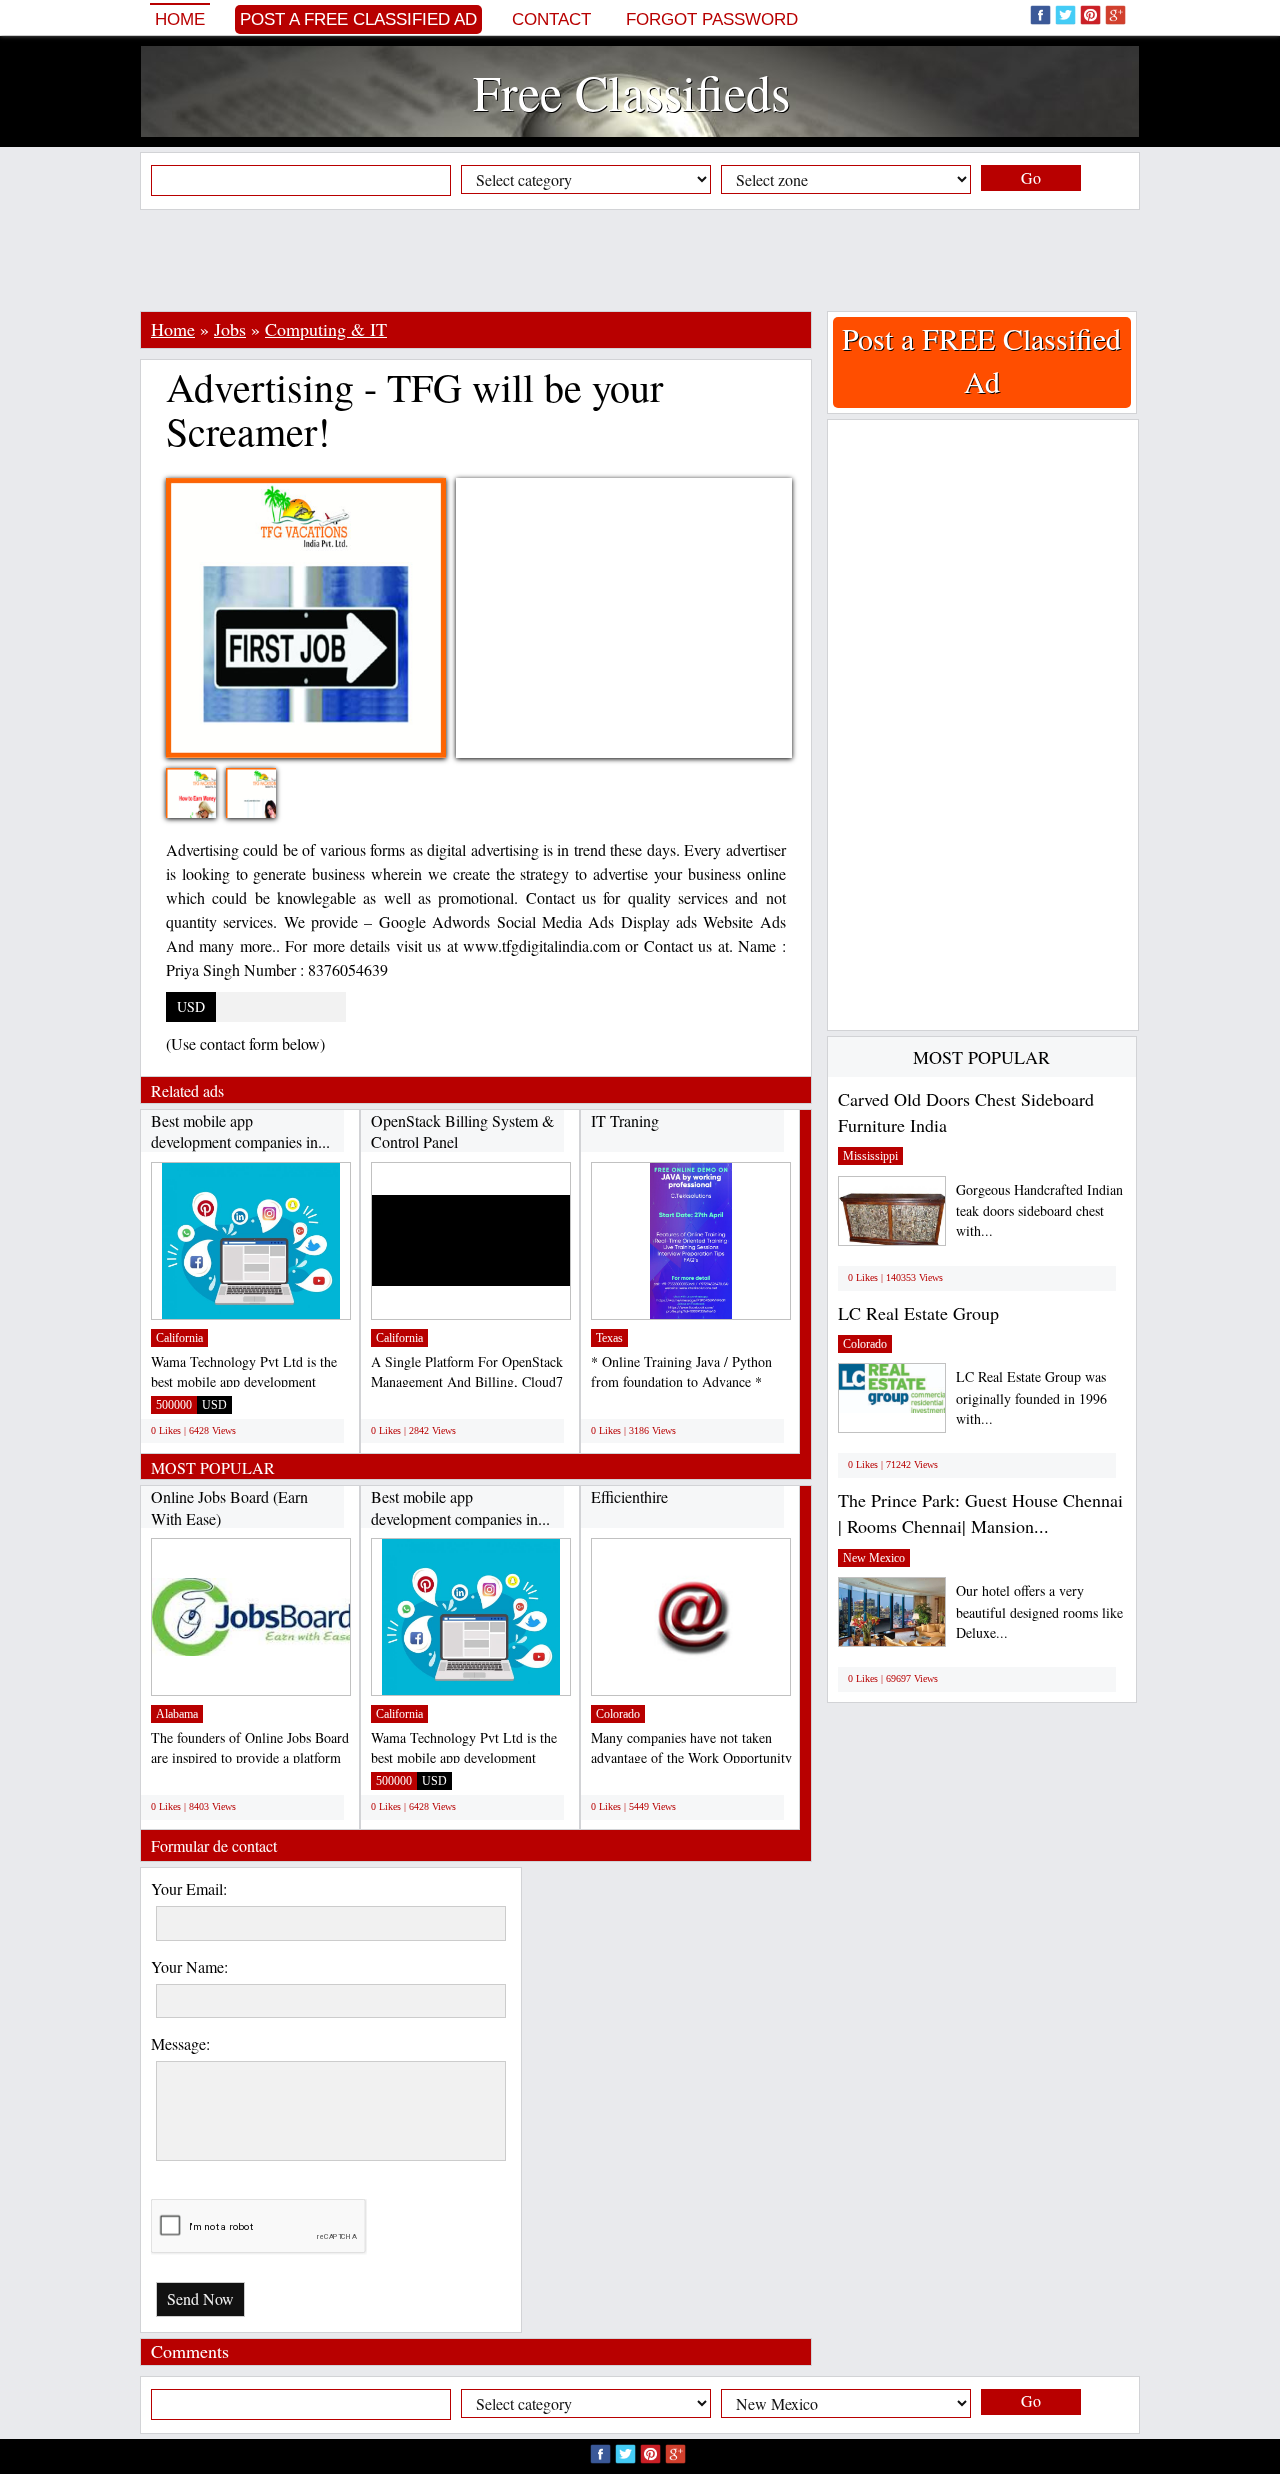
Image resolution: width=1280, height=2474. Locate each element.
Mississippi (870, 1156)
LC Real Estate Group (918, 1313)
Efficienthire (629, 1496)
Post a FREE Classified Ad (358, 19)
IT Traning (625, 1120)
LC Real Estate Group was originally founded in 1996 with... (1031, 1397)
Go (1031, 177)
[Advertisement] (640, 260)
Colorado (618, 1714)
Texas (609, 1338)
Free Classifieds (631, 91)
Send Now (200, 2298)
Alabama (177, 1714)
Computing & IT (326, 329)
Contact (551, 19)
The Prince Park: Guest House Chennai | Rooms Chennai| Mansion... (980, 1513)
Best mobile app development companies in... (240, 1131)
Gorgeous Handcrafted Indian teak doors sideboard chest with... (1039, 1210)
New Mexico (874, 1558)
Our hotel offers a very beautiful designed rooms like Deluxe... (1039, 1611)
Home (180, 19)
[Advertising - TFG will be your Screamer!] (206, 805)
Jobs (230, 329)
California (179, 1338)
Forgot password (712, 19)
